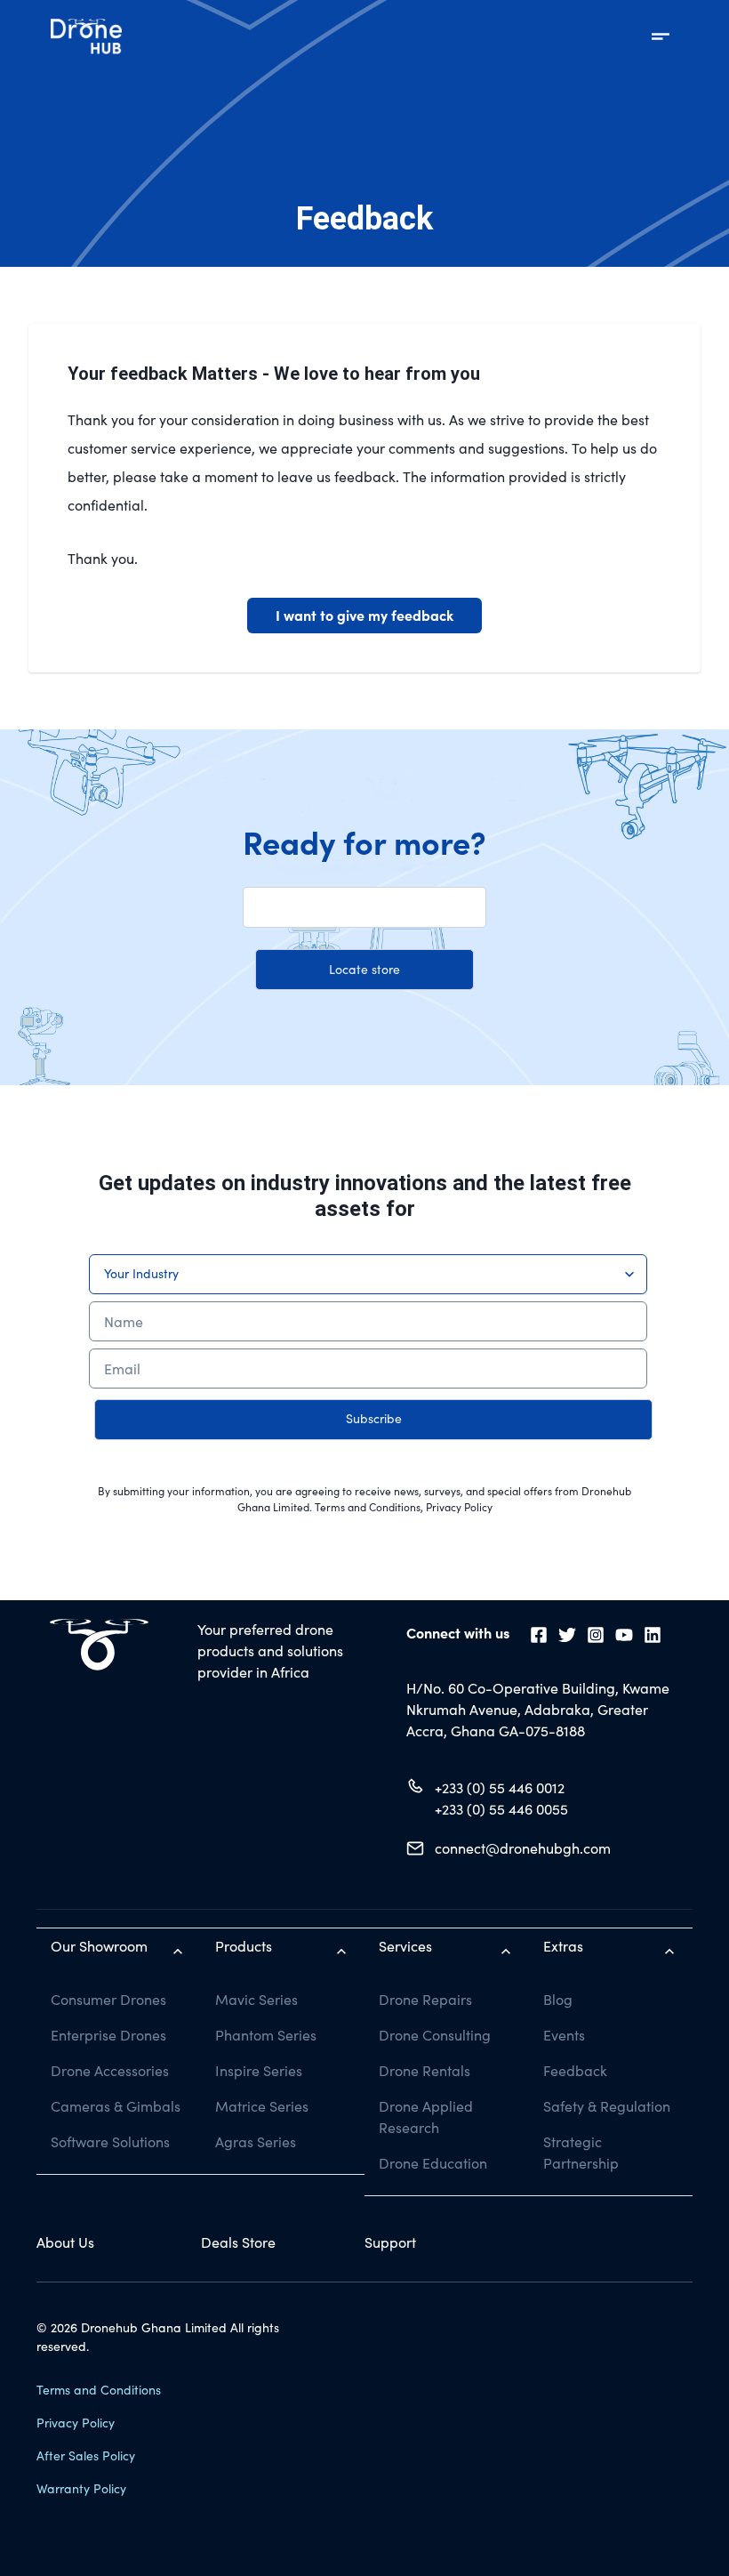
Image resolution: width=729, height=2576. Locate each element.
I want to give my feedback (364, 615)
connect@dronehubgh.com (523, 1848)
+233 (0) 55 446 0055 (501, 1809)
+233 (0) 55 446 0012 (500, 1787)
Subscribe (374, 1418)
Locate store (364, 969)
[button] (364, 907)
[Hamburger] (661, 36)
